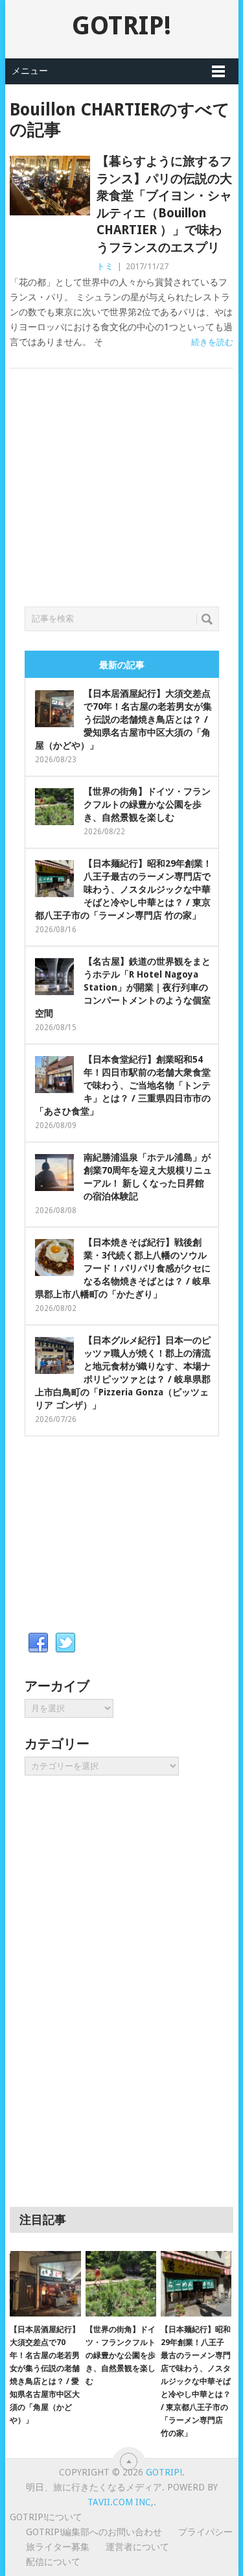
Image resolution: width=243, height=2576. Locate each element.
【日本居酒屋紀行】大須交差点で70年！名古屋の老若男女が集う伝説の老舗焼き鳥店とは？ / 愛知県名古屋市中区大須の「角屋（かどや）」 (123, 719)
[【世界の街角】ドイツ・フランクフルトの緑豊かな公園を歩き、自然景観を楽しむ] (121, 2284)
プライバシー (205, 2532)
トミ (105, 266)
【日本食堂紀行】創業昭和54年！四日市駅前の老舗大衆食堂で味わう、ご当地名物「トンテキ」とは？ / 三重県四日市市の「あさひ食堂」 (123, 1085)
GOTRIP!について (46, 2517)
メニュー (30, 71)
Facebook (38, 1643)
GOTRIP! (121, 26)
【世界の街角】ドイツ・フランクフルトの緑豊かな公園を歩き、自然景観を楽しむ (147, 804)
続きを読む (212, 342)
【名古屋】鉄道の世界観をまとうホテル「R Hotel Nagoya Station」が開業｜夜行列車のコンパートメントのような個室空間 (123, 987)
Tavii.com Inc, (121, 2502)
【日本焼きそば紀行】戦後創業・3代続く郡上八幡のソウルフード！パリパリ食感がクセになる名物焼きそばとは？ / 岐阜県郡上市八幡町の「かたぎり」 (123, 1268)
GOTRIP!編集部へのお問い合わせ (94, 2532)
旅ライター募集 (58, 2547)
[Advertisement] (122, 503)
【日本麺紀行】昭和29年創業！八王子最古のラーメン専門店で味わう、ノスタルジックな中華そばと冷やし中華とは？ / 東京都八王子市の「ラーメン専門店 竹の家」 (123, 889)
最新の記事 (122, 665)
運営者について (137, 2547)
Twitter (65, 1643)
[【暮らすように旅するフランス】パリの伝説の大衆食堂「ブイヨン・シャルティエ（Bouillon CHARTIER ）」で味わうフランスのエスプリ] (50, 186)
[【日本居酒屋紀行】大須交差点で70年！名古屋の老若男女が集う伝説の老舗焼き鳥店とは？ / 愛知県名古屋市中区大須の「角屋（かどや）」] (45, 2284)
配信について (53, 2562)
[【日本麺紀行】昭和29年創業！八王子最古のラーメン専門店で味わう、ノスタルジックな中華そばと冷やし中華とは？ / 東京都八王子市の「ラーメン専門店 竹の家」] (196, 2284)
